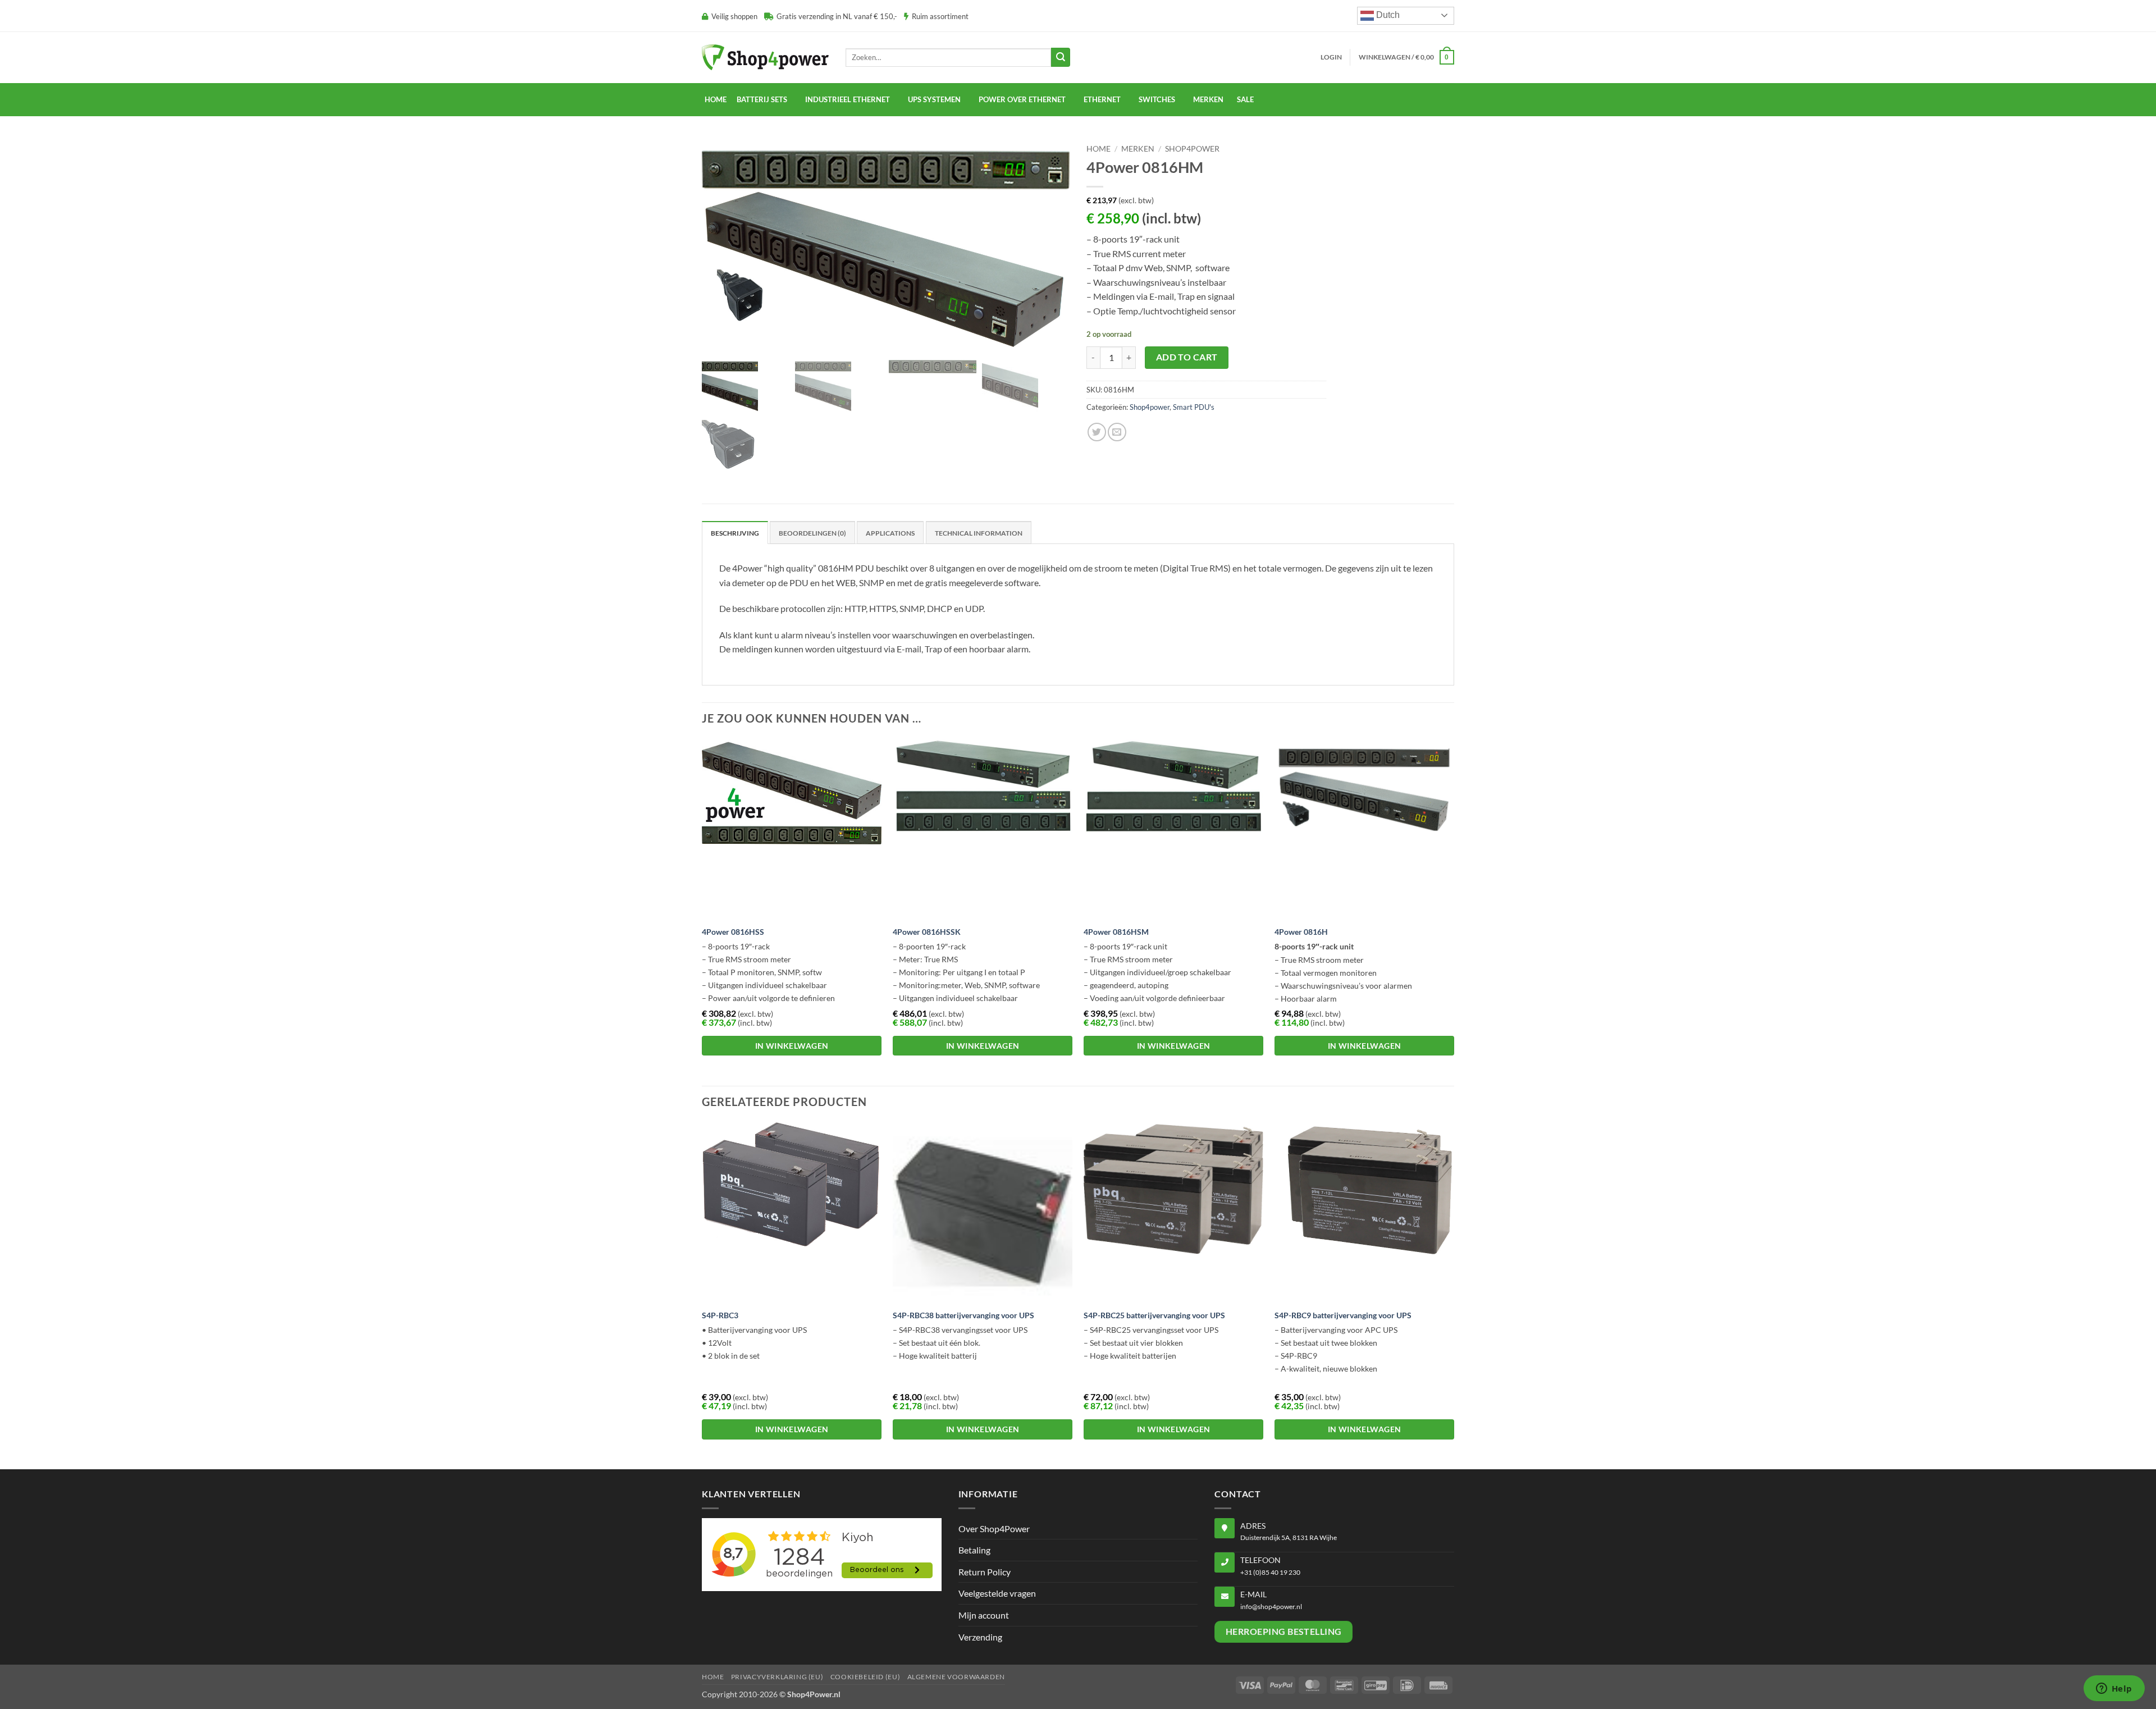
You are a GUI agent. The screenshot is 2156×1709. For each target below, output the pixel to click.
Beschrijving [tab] (735, 533)
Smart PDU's (1194, 407)
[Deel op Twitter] (1097, 432)
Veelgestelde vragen (997, 1593)
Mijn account (984, 1615)
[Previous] (702, 911)
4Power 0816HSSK (927, 932)
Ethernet (1102, 99)
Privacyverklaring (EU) (777, 1677)
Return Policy (985, 1572)
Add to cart (1187, 357)
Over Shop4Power (994, 1528)
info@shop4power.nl (1271, 1607)
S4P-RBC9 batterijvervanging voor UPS (1343, 1315)
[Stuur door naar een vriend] (1117, 432)
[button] (1331, 57)
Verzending (980, 1637)
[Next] (1454, 911)
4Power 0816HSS (733, 932)
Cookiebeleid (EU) (865, 1677)
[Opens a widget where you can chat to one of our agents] (2114, 1689)
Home (716, 99)
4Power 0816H (1301, 932)
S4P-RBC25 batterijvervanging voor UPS (1154, 1315)
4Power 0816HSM (1116, 932)
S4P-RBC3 (720, 1315)
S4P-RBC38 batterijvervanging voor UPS (963, 1315)
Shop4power (1192, 149)
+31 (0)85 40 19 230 (1270, 1572)
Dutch (1387, 15)
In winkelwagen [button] (792, 1046)
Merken (1138, 149)
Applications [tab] (890, 533)
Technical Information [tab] (979, 533)
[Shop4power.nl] (765, 57)
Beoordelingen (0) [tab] (812, 533)
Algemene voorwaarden (956, 1677)
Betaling (974, 1550)
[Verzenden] (1061, 57)
